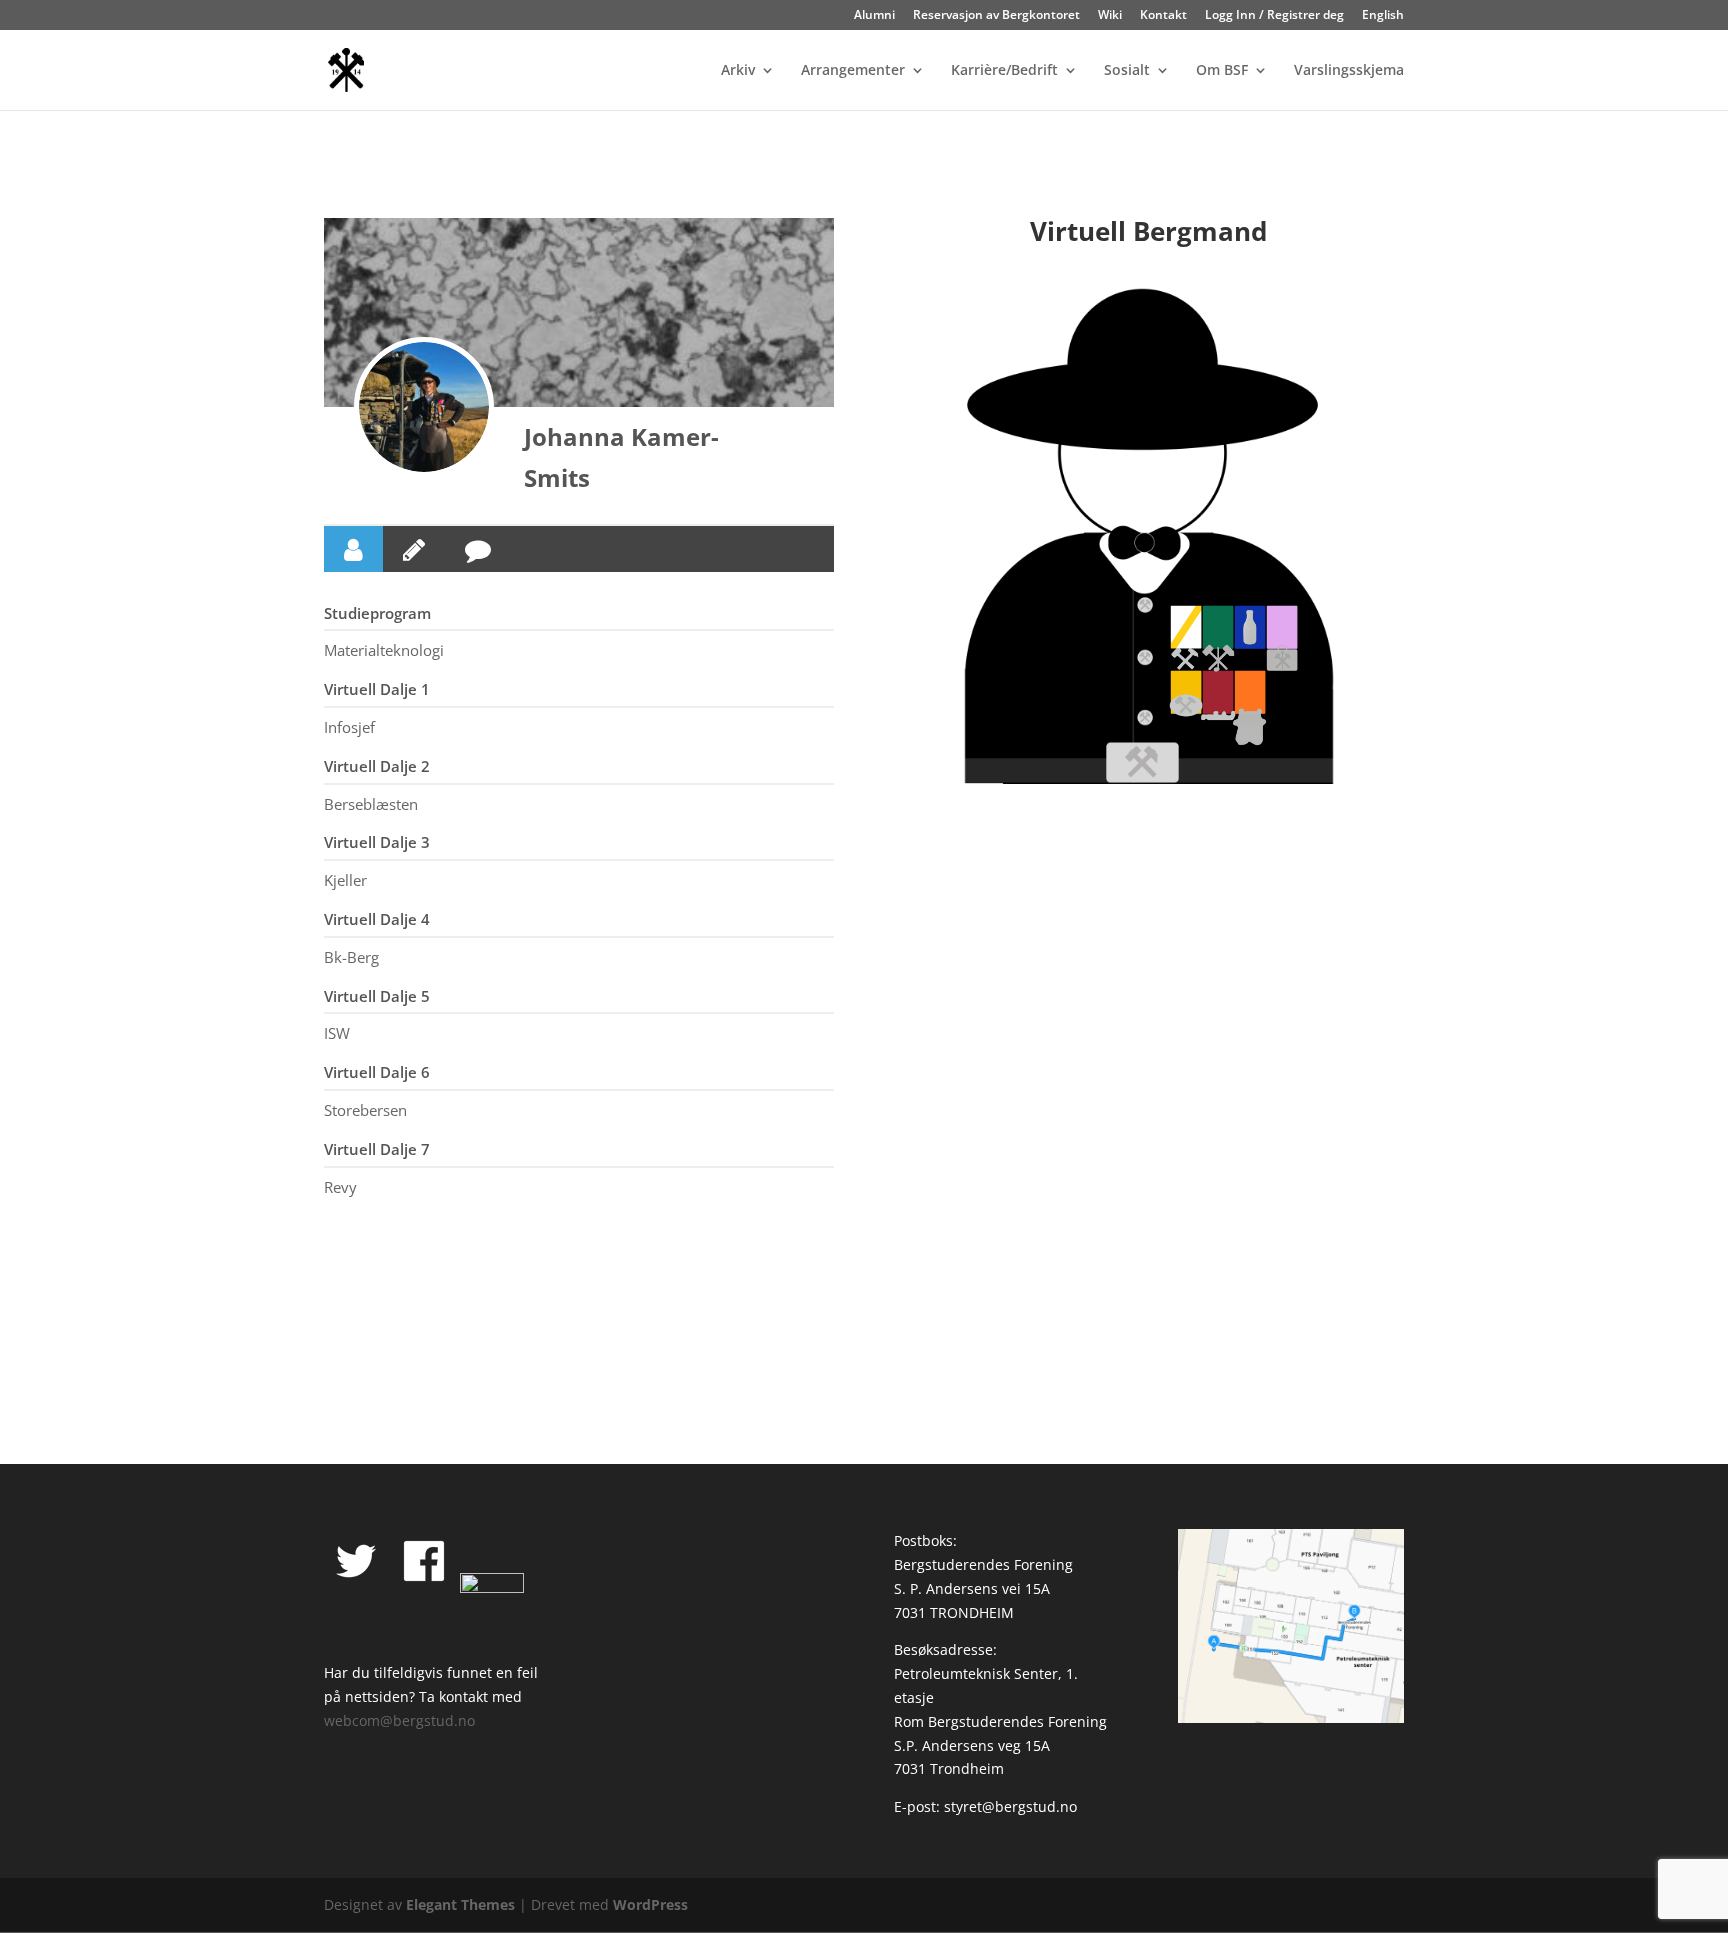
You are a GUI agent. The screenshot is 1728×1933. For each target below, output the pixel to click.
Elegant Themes (460, 1904)
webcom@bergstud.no (399, 1720)
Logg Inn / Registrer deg (1274, 16)
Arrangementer (853, 71)
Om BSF (1222, 71)
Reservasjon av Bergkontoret (996, 16)
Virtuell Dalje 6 (377, 1072)
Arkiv (738, 71)
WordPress (650, 1904)
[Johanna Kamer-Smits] (424, 407)
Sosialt (1127, 71)
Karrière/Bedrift (1004, 71)
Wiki (1110, 16)
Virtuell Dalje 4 (377, 919)
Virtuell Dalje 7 (377, 1149)
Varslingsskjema (1349, 71)
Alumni (874, 16)
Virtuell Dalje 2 (377, 766)
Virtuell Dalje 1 (377, 689)
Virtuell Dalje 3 (377, 842)
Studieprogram (377, 613)
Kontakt (1163, 16)
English (1383, 16)
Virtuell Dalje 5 (377, 996)
